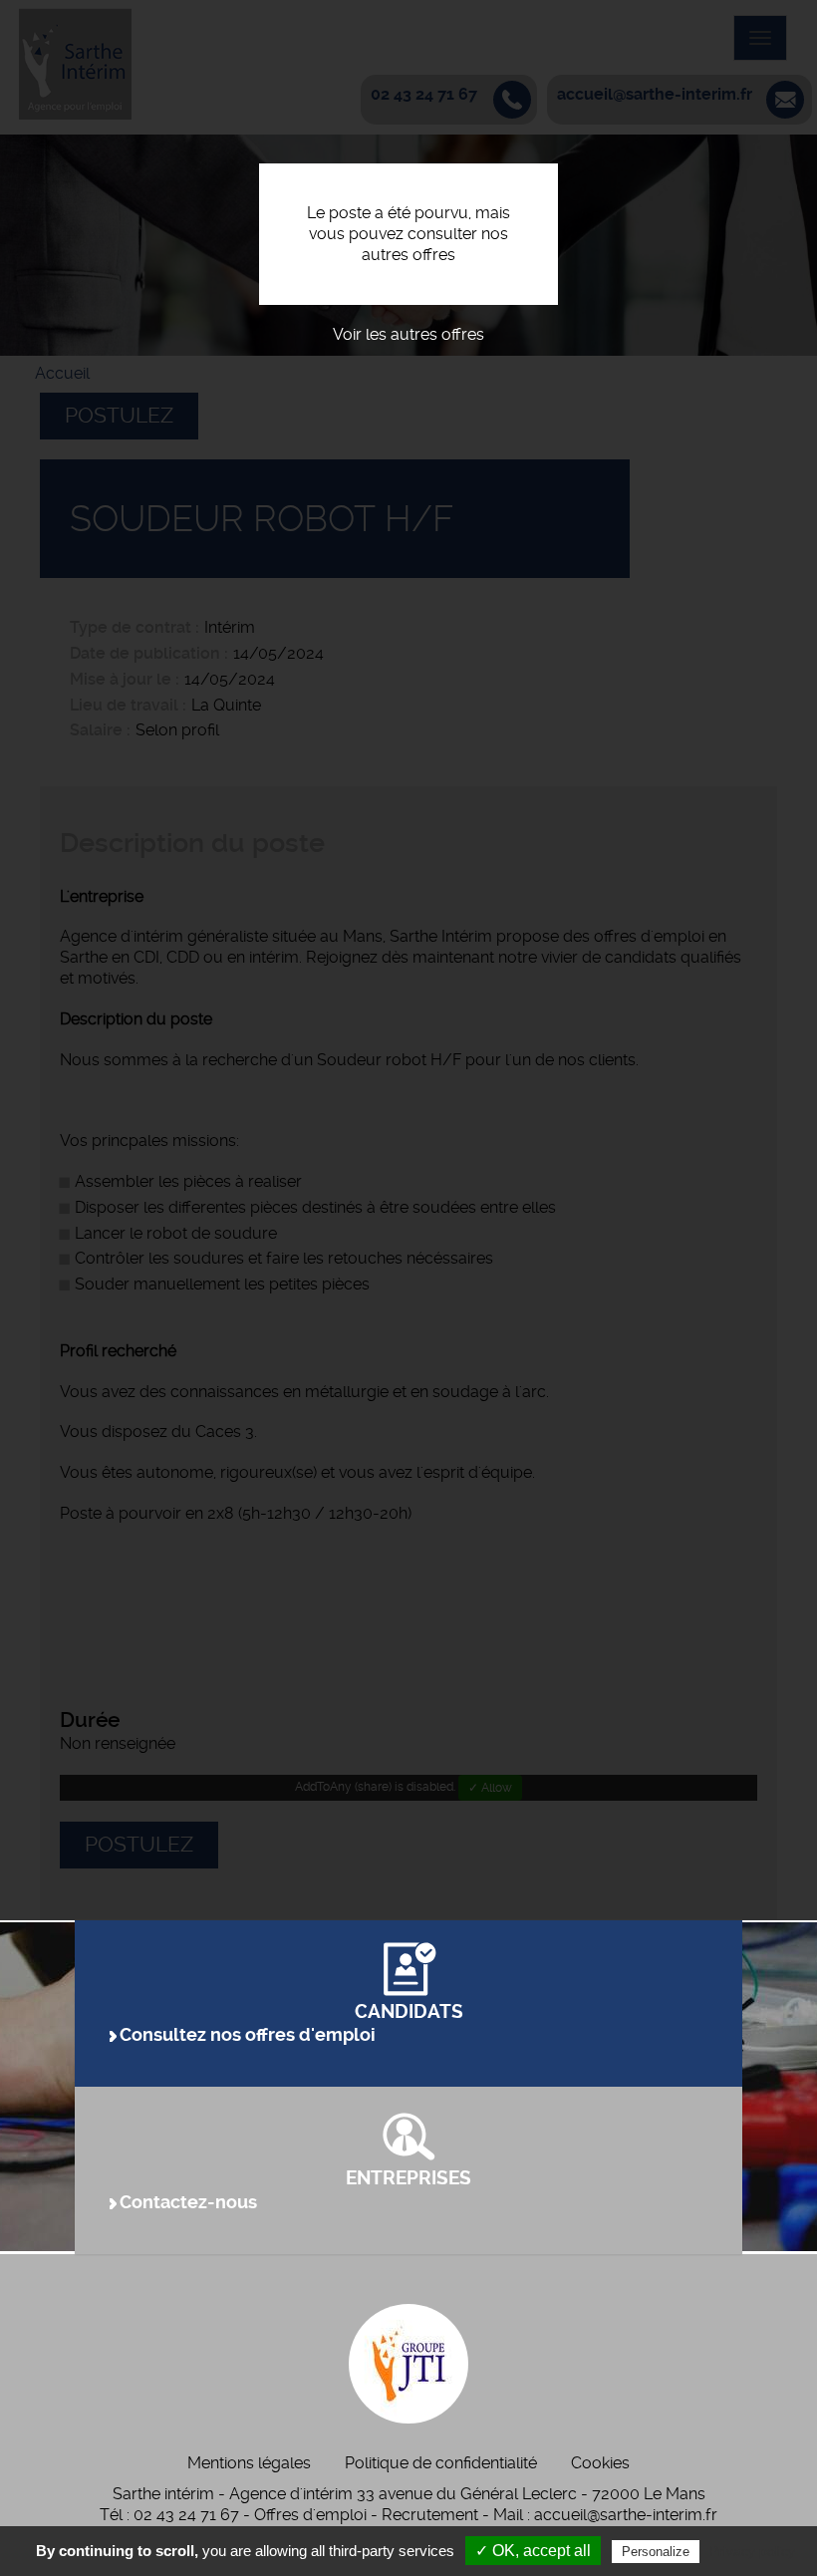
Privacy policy (752, 2551)
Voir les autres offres (408, 334)
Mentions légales (249, 2463)
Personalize (656, 2552)
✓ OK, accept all (533, 2551)
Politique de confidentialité (441, 2463)
